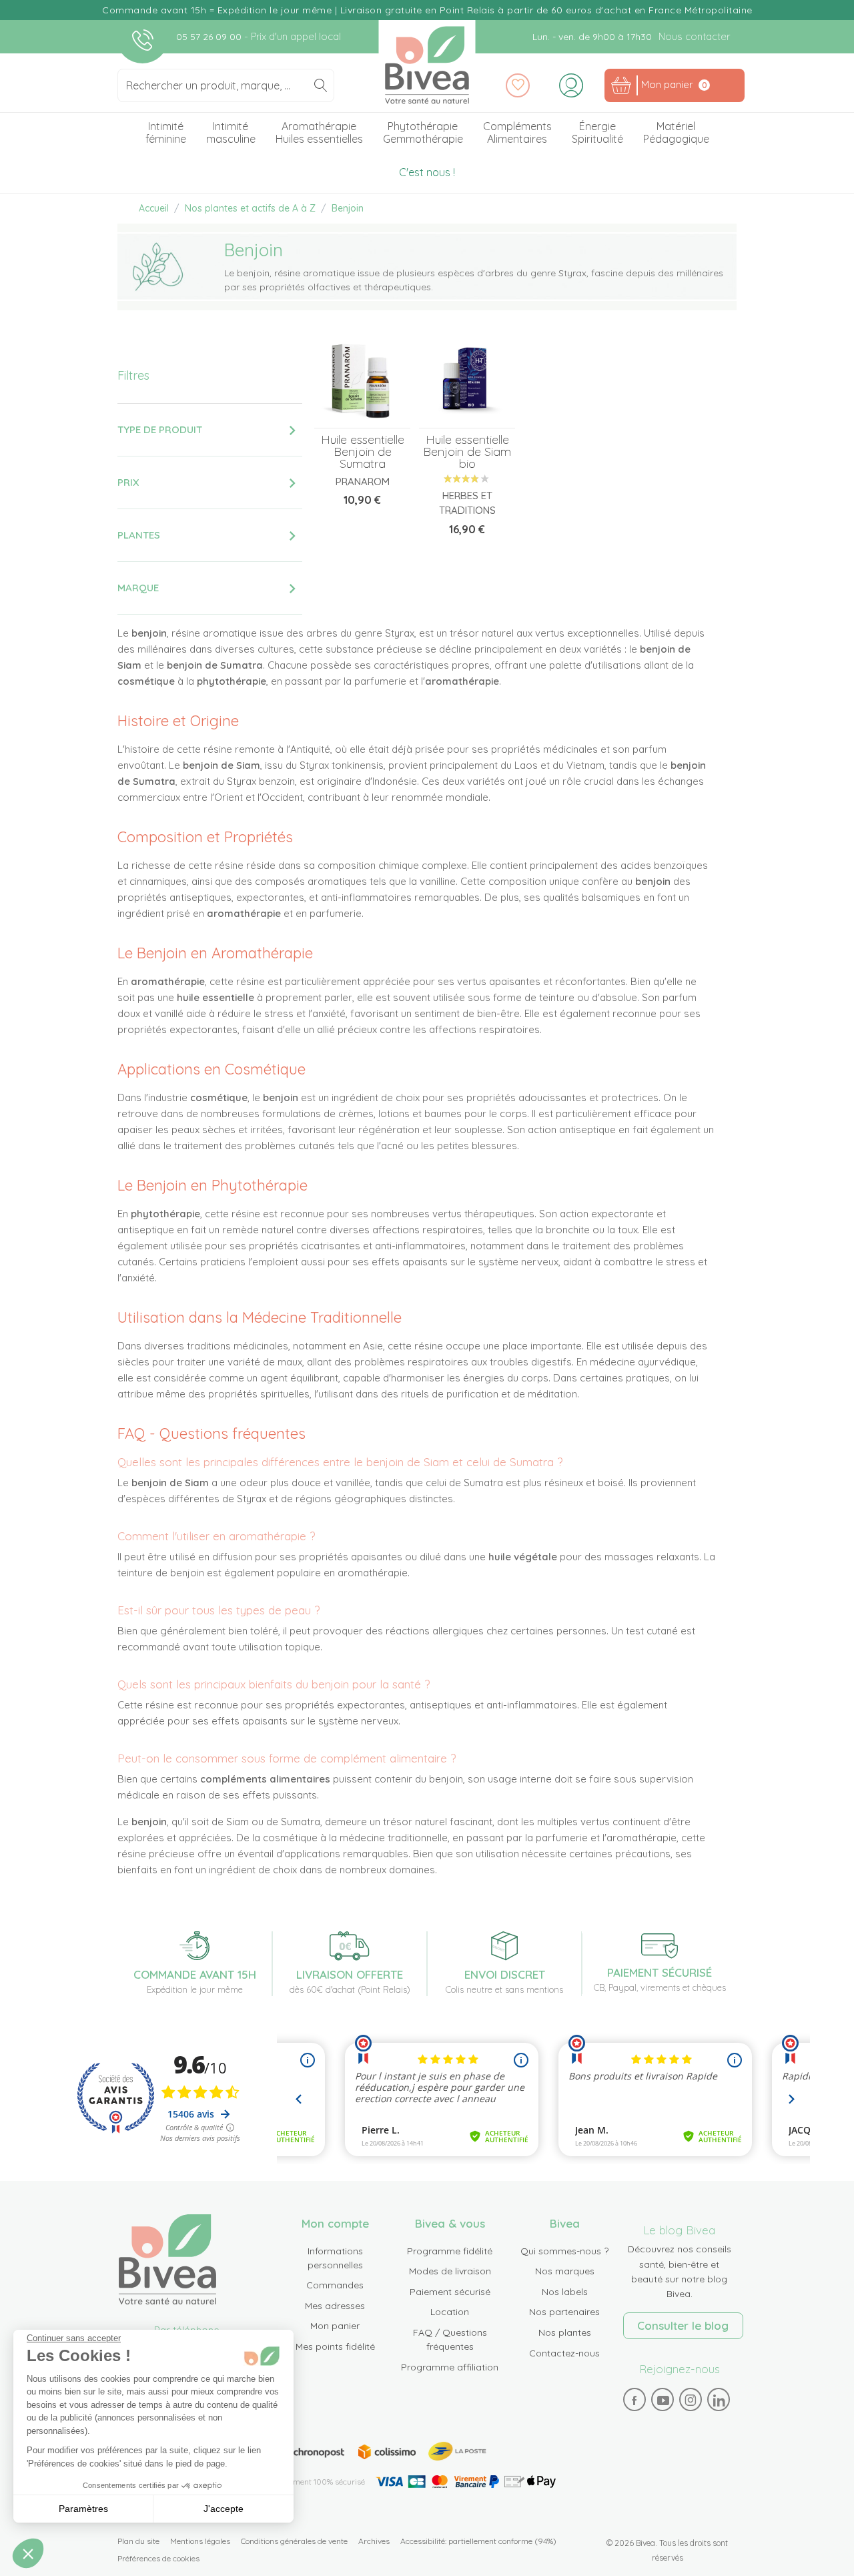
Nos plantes (565, 2332)
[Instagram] (691, 2400)
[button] (28, 2553)
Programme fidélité (450, 2251)
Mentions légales (200, 2541)
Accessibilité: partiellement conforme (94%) (478, 2541)
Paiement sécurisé (450, 2292)
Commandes (335, 2285)
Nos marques (565, 2271)
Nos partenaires (564, 2312)
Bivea (427, 65)
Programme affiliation (450, 2367)
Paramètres (83, 2509)
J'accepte (224, 2509)
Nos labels (565, 2292)
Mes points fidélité (335, 2346)
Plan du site (138, 2541)
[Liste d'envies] (518, 85)
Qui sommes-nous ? (564, 2251)
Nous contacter (694, 36)
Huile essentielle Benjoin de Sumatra (363, 451)
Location (450, 2312)
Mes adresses (335, 2306)
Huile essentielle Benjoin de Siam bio (467, 451)
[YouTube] (663, 2400)
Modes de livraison (450, 2271)
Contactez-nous (564, 2353)
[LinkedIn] (719, 2400)
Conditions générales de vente (294, 2541)
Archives (374, 2541)
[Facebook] (634, 2400)
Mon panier (335, 2326)
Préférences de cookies (158, 2558)
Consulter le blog (683, 2325)
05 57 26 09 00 (210, 37)
